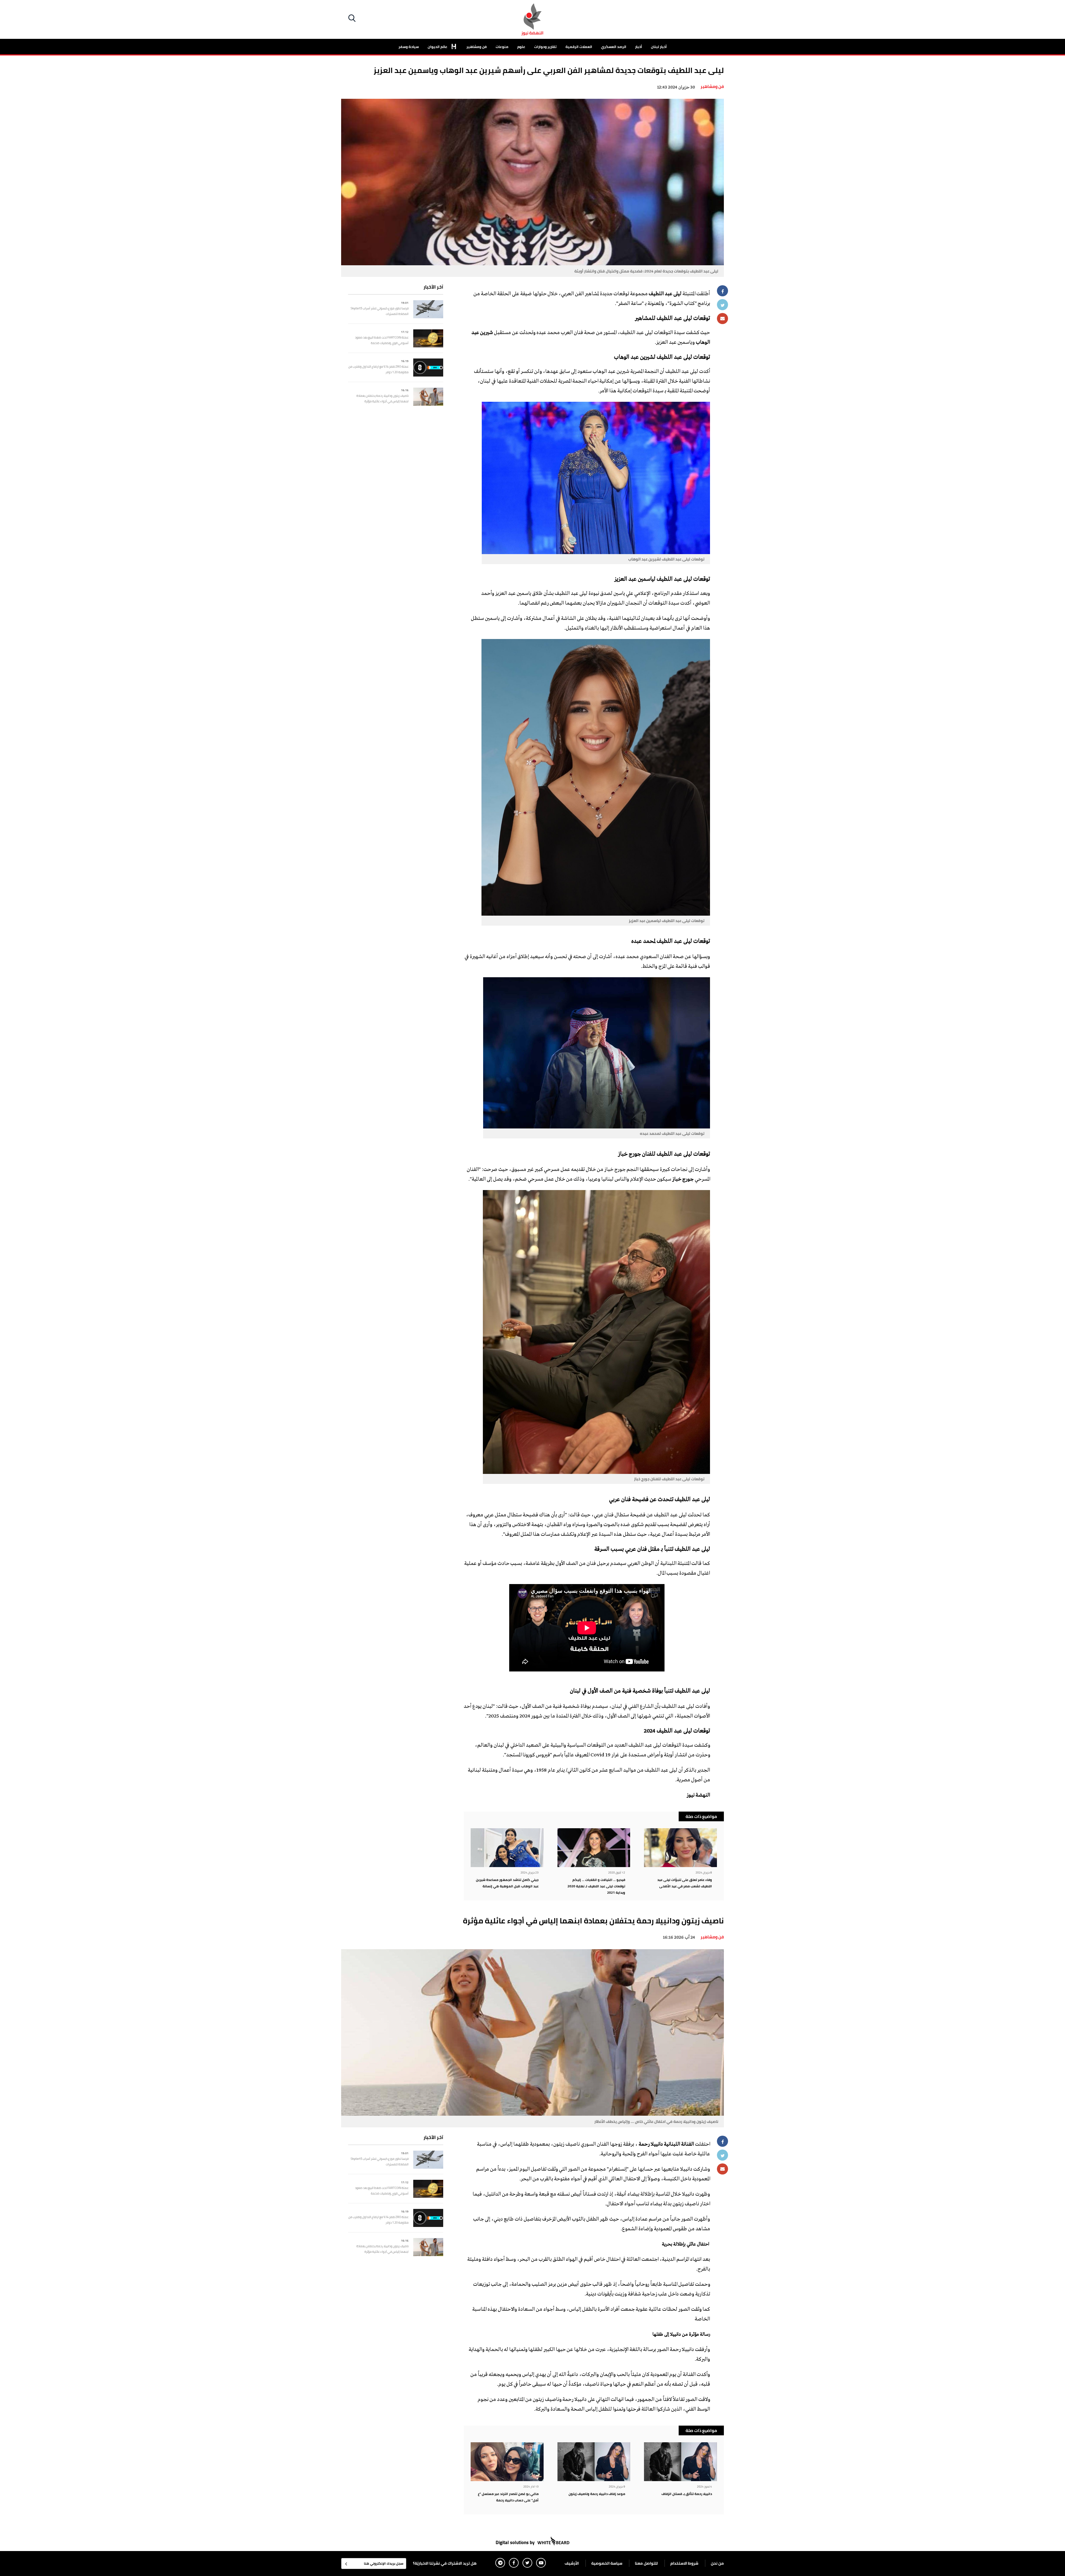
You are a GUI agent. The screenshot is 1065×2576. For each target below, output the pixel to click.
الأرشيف (572, 2563)
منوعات (502, 47)
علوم (521, 47)
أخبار (639, 47)
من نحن (717, 2563)
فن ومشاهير (477, 47)
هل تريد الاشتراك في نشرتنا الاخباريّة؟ (445, 2563)
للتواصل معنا (646, 2563)
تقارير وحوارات (545, 47)
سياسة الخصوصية (607, 2563)
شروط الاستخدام (684, 2563)
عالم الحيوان (438, 47)
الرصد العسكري (614, 47)
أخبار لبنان (659, 47)
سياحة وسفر (409, 47)
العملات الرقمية (579, 47)
